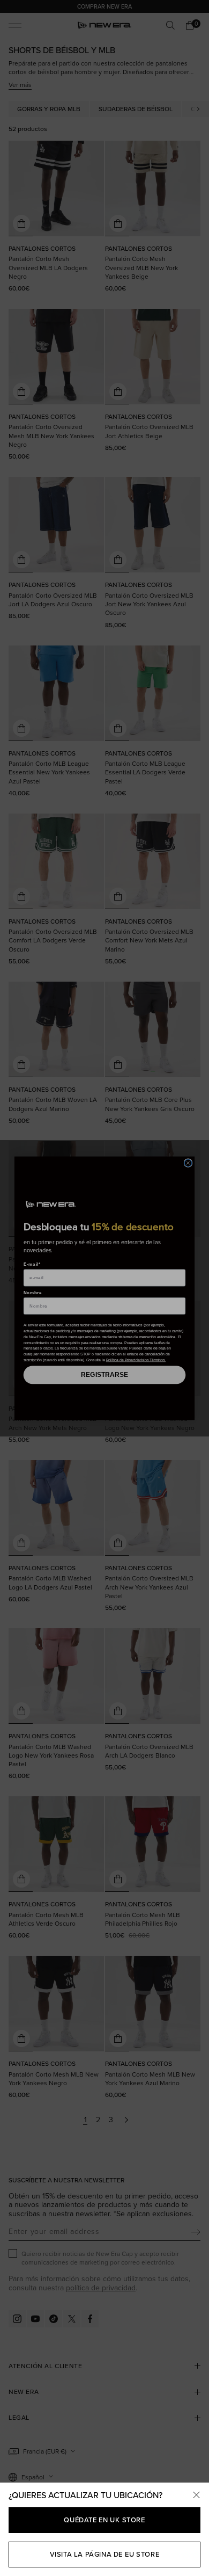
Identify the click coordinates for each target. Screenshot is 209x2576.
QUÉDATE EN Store (104, 2520)
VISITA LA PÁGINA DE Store (105, 2554)
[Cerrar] (196, 2495)
